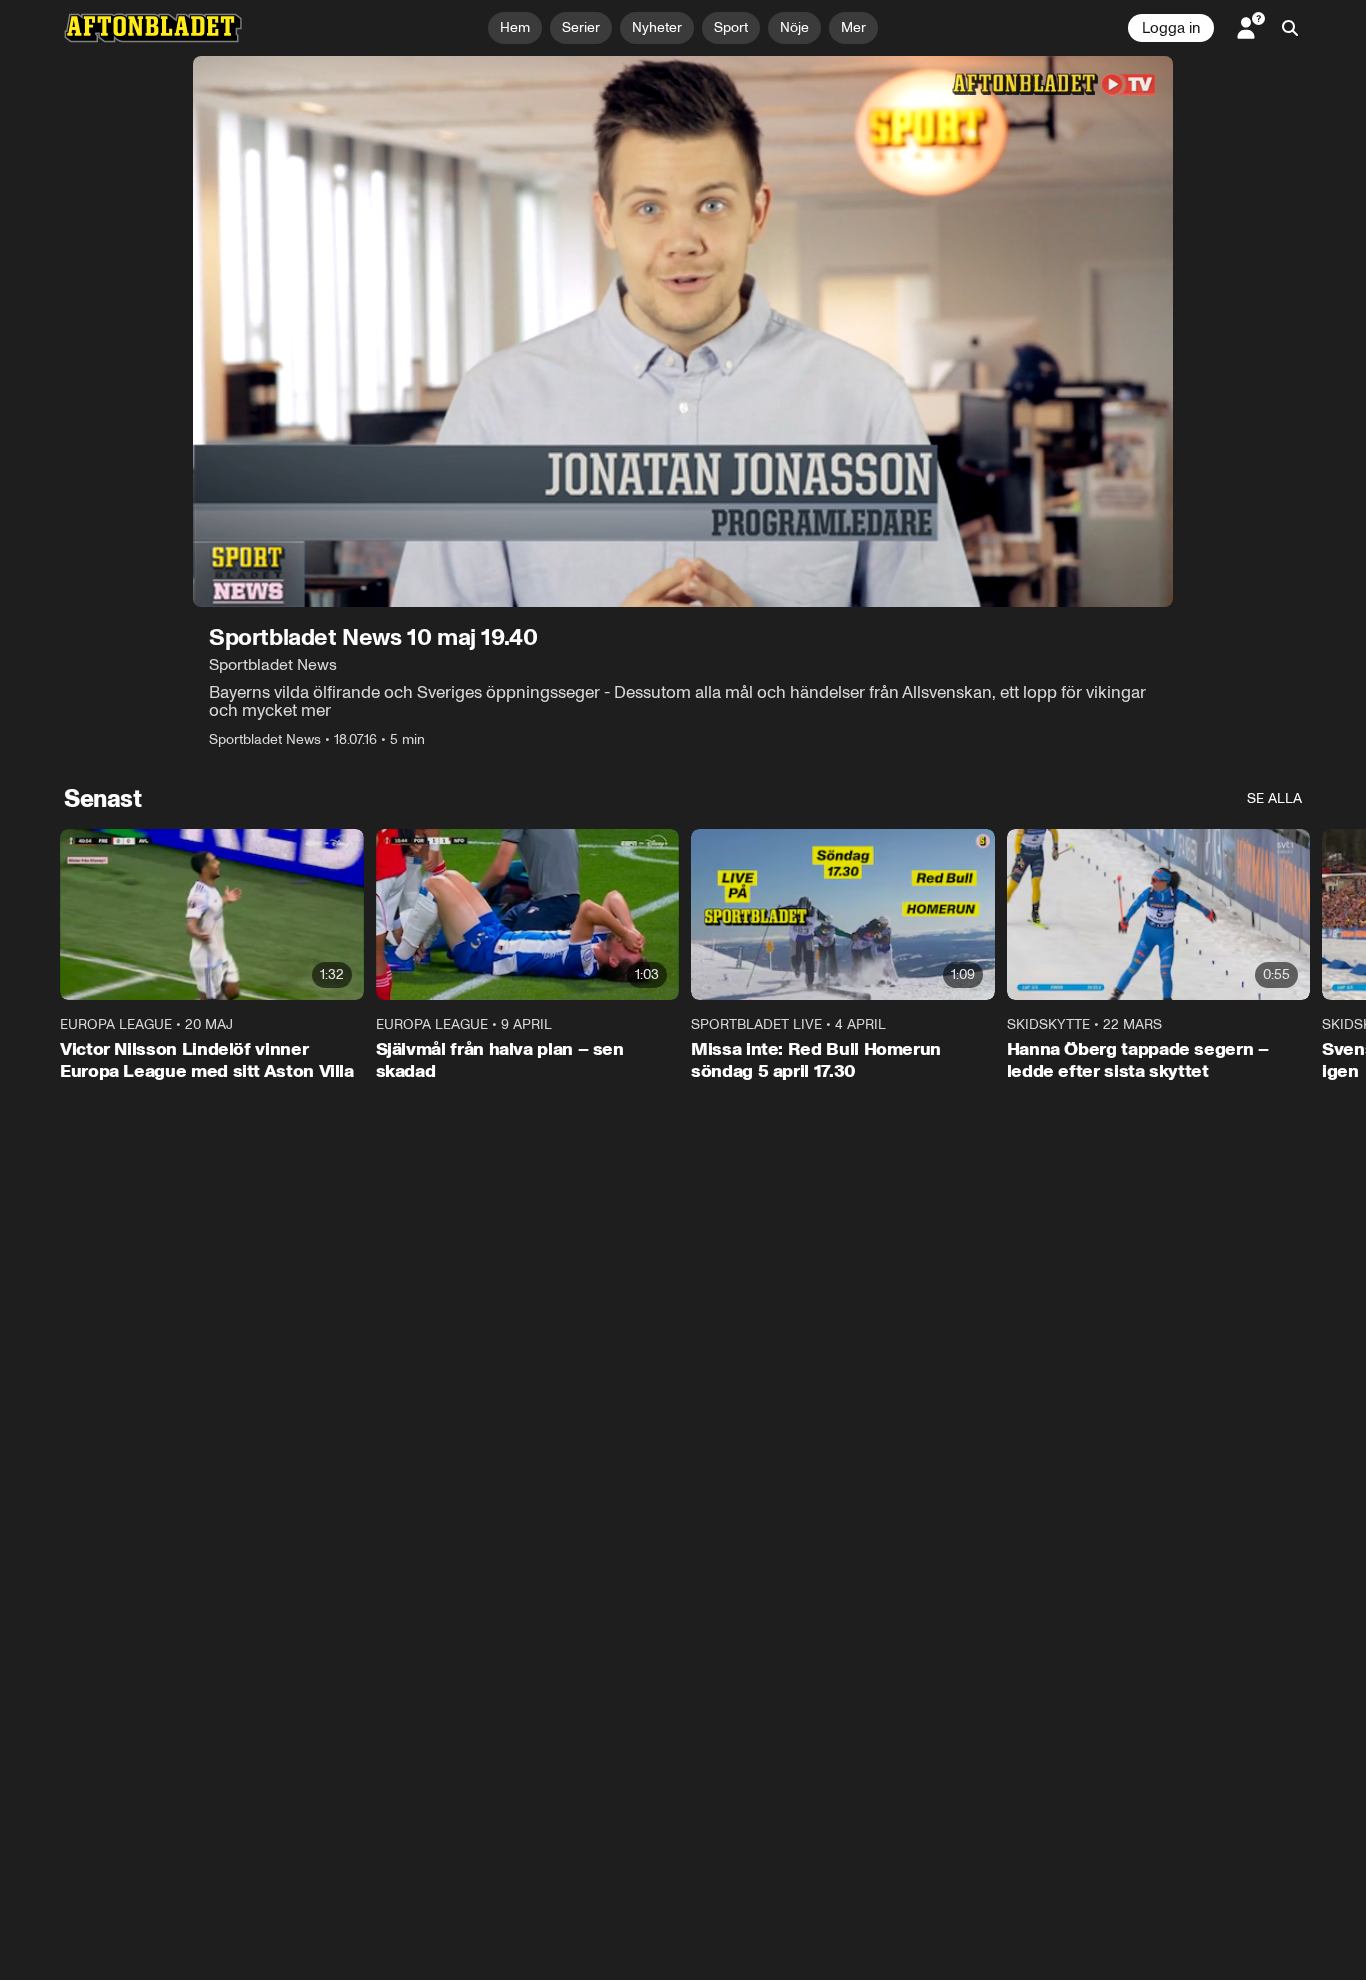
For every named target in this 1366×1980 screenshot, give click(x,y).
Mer (853, 27)
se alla (1274, 798)
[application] (683, 331)
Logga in (1171, 28)
